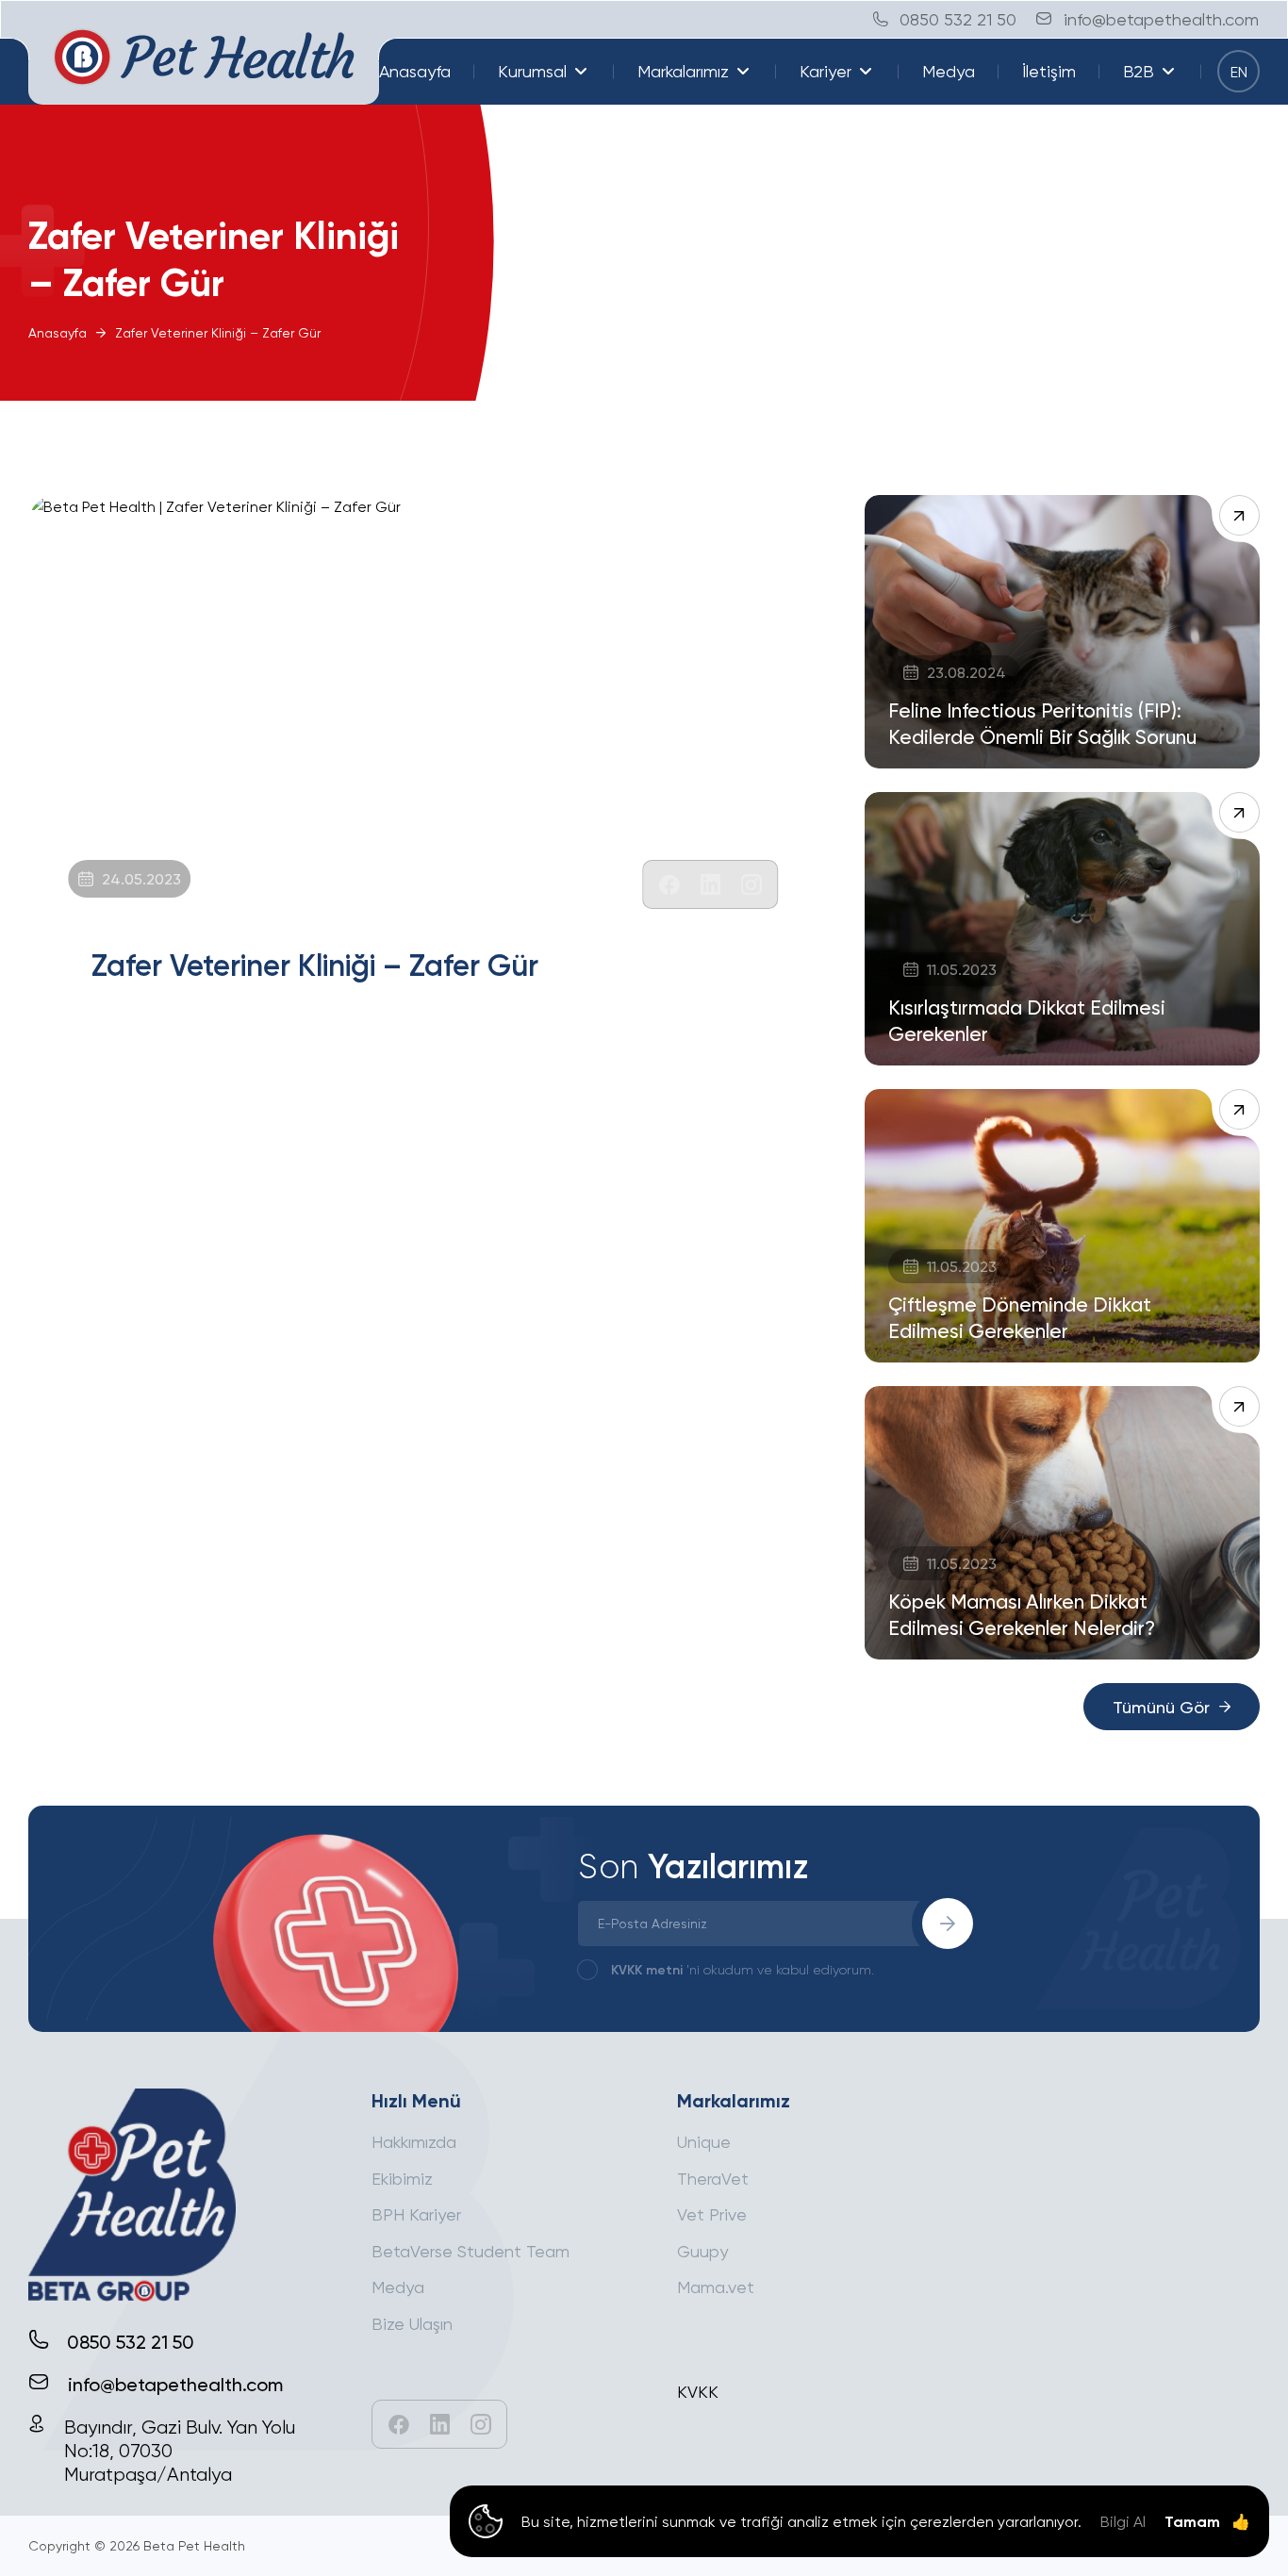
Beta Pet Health (194, 2545)
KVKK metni (647, 1969)
